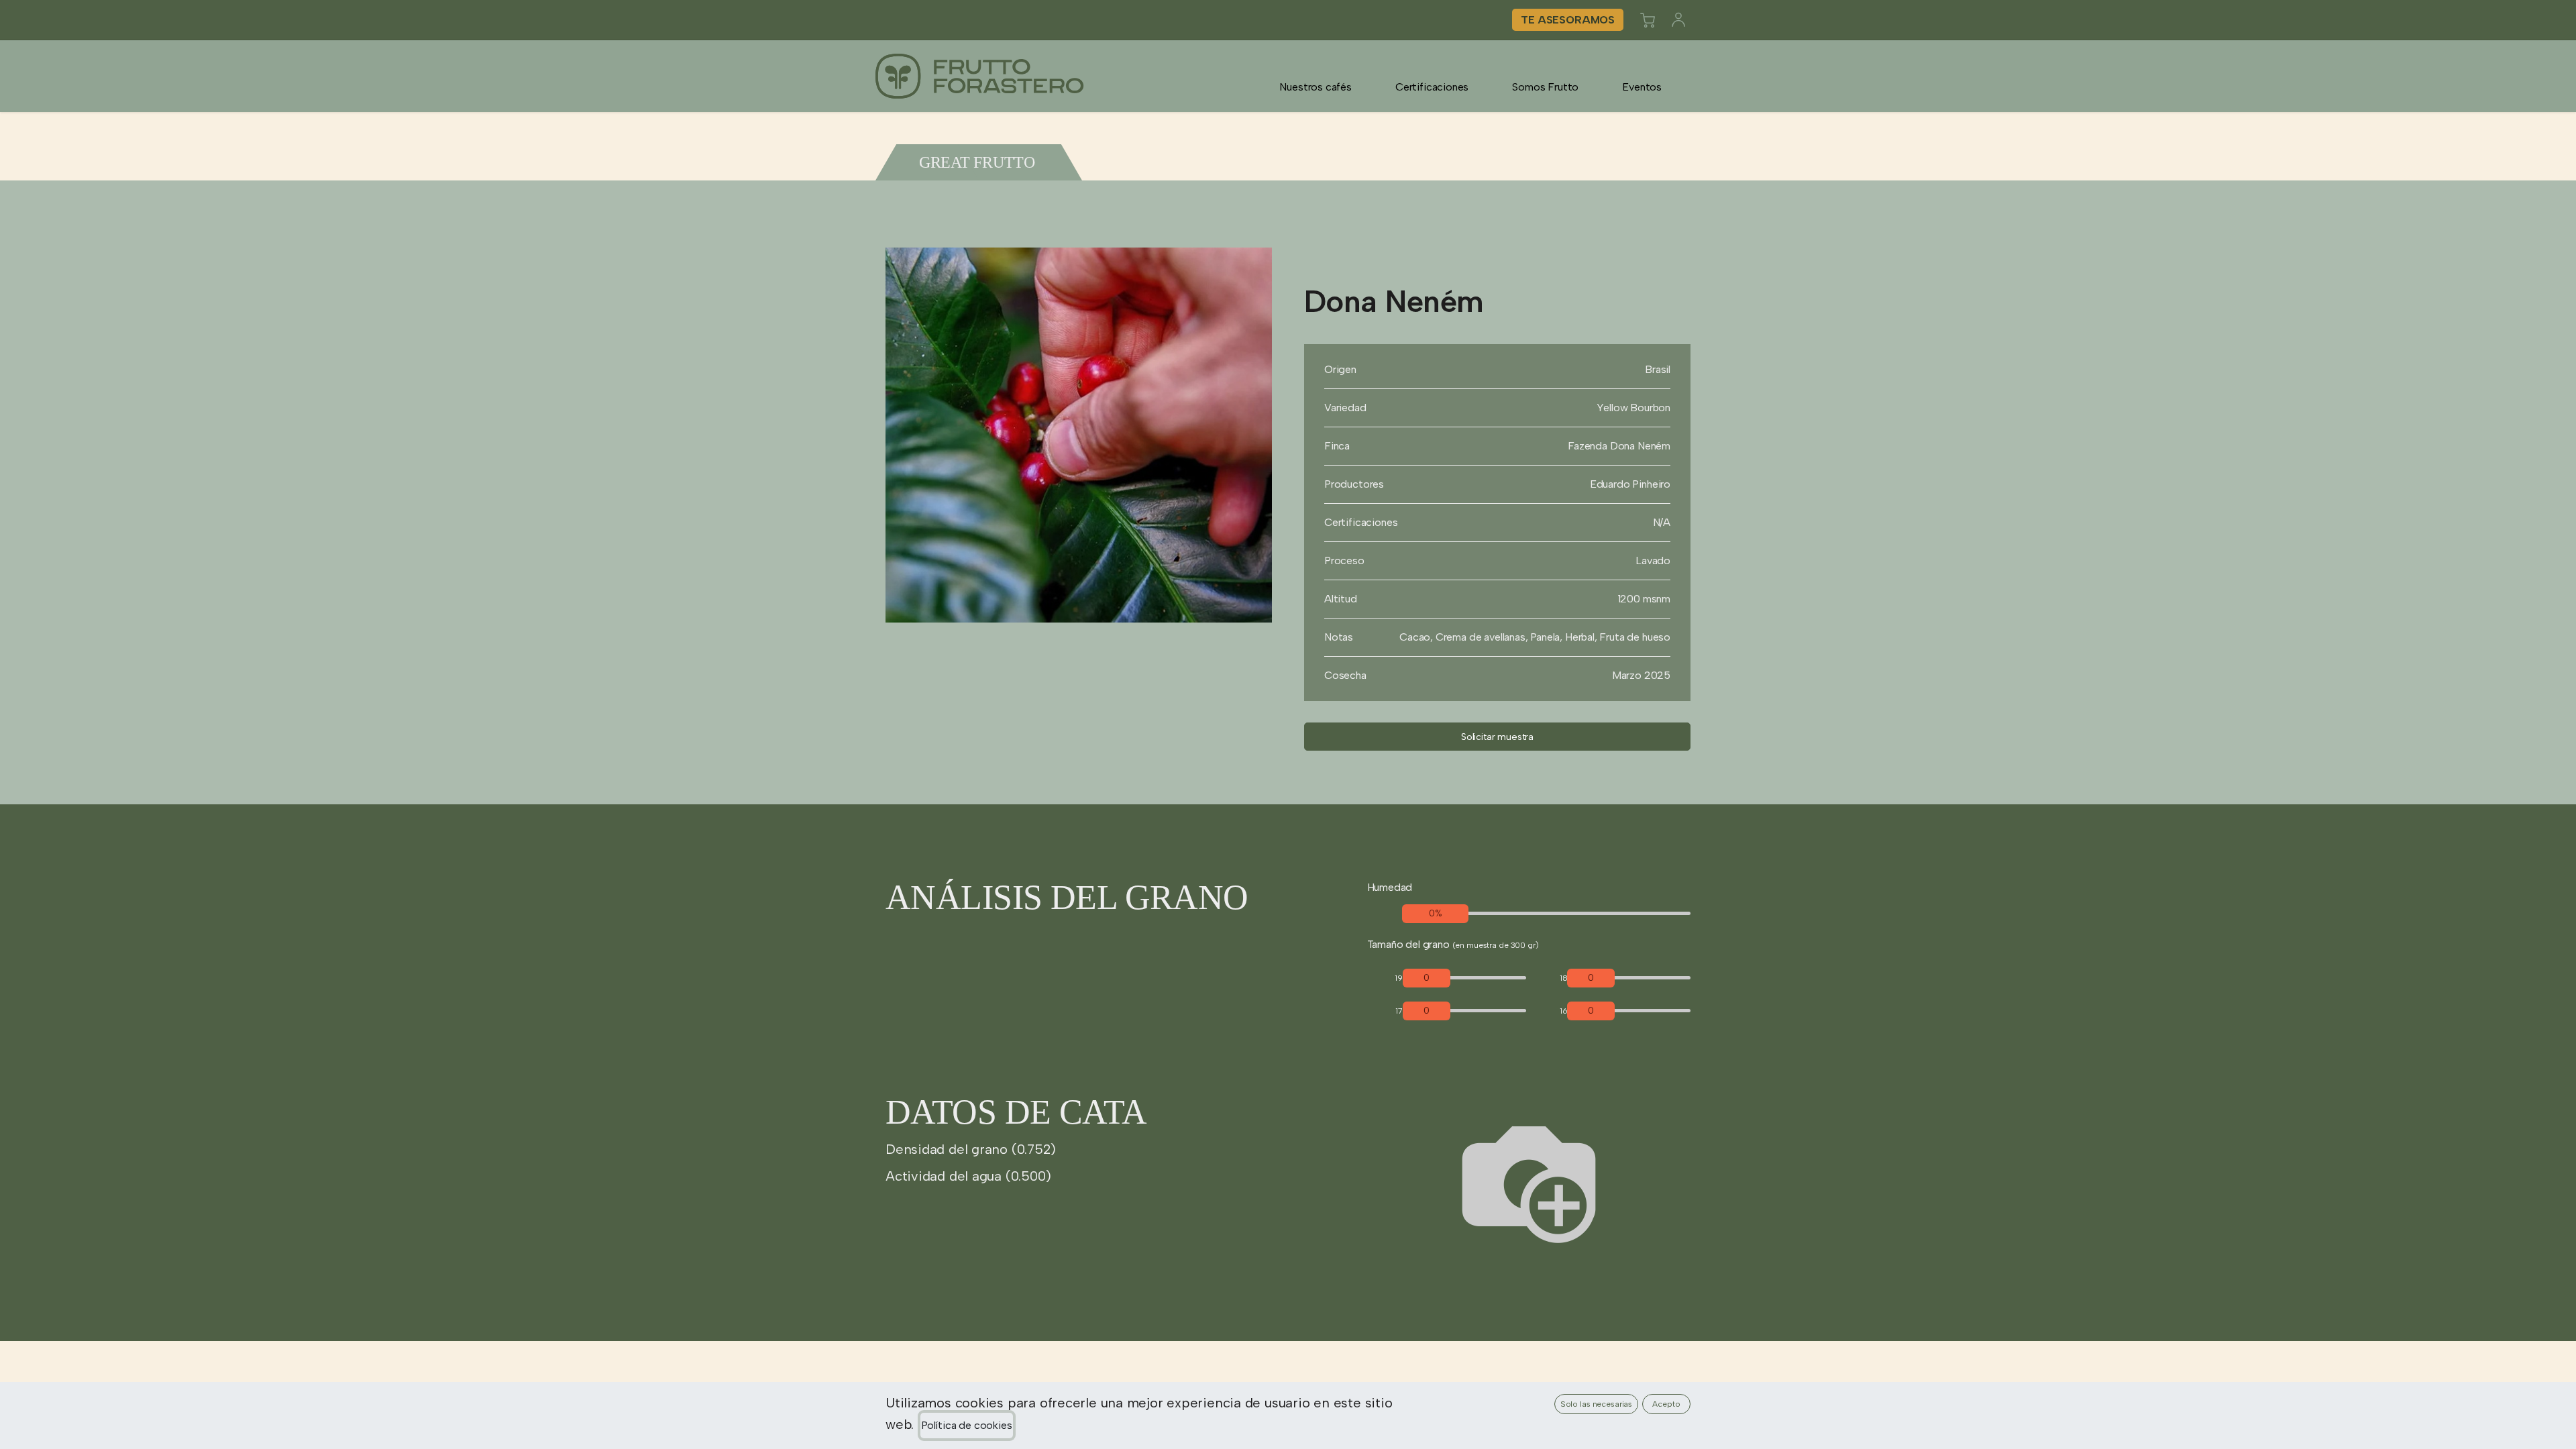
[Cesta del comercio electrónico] (1648, 20)
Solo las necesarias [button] (1597, 1404)
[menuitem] (1316, 87)
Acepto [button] (1666, 1404)
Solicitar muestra (1497, 737)
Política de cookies (967, 1425)
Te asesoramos (1568, 20)
